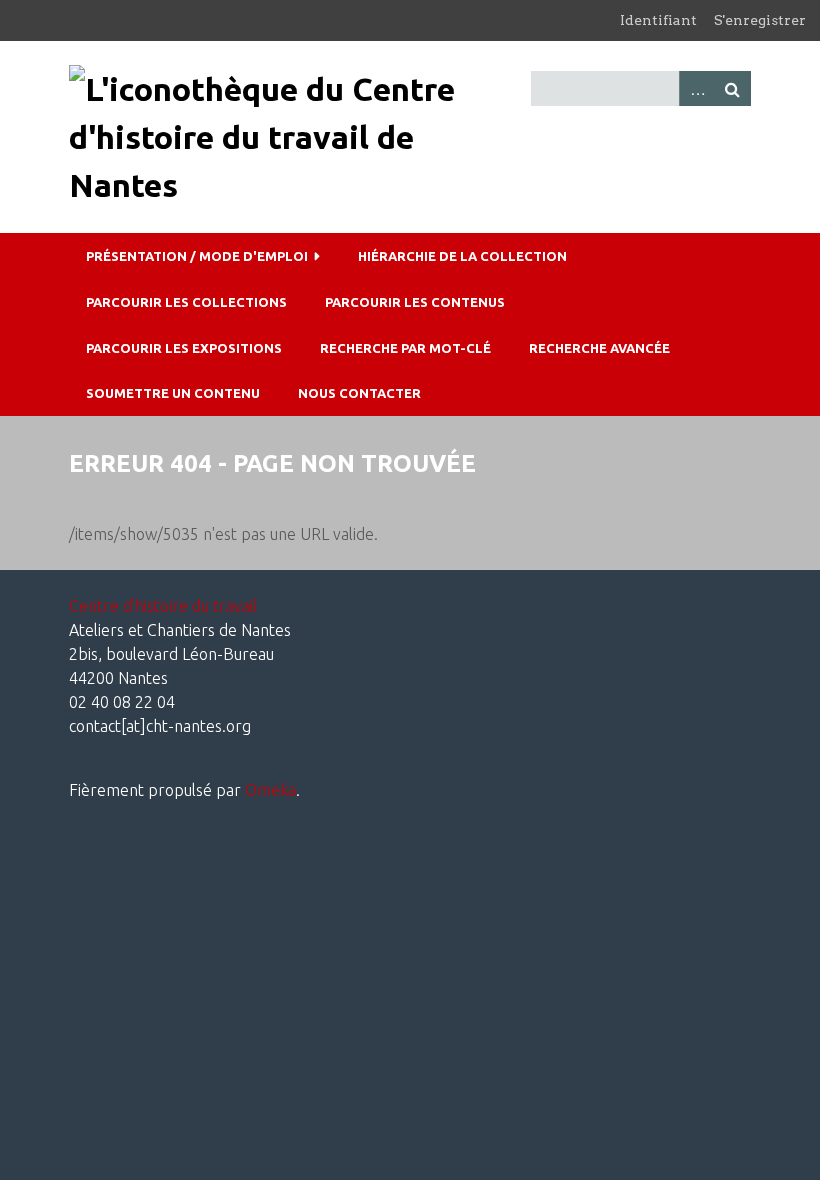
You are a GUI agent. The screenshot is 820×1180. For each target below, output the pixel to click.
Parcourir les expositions (184, 348)
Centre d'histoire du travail (163, 606)
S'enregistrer (760, 20)
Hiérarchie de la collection (462, 256)
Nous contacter (359, 393)
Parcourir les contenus (415, 302)
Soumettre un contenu (173, 393)
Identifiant (658, 20)
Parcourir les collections (186, 302)
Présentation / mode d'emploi (197, 256)
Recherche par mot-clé (405, 348)
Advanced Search (697, 88)
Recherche (733, 88)
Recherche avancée (599, 348)
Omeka (270, 790)
